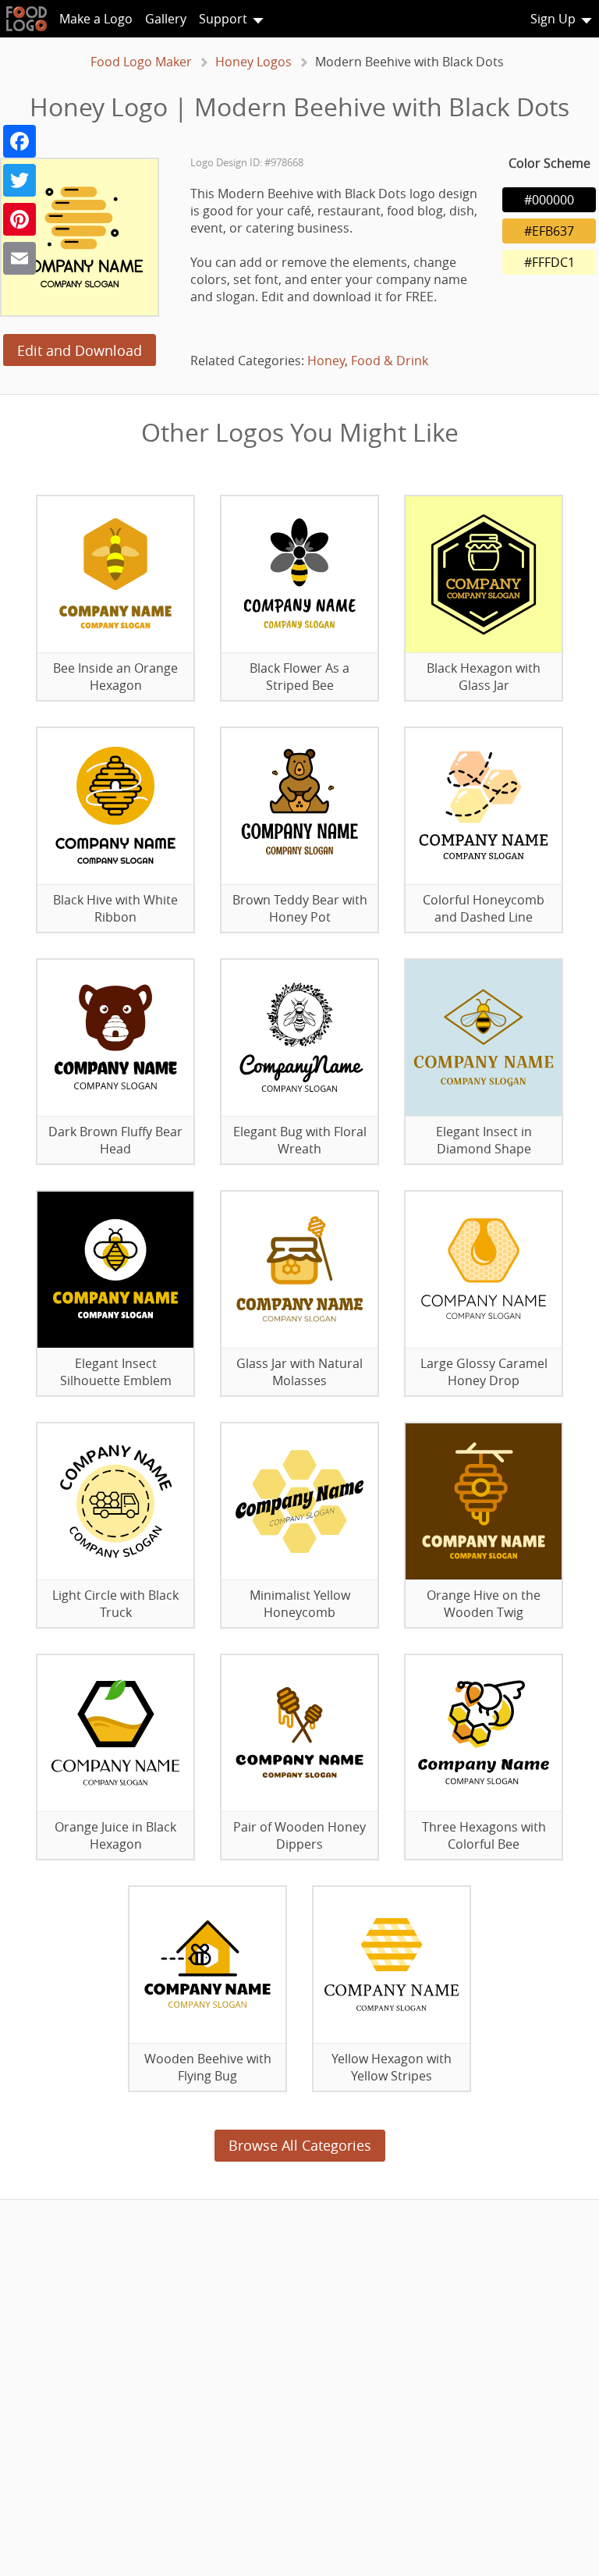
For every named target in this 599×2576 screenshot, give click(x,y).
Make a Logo (96, 19)
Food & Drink (390, 361)
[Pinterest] (19, 219)
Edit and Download (80, 350)
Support (223, 19)
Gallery (166, 19)
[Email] (19, 258)
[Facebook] (19, 141)
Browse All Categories (300, 2145)
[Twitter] (19, 180)
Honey (326, 361)
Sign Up (553, 19)
